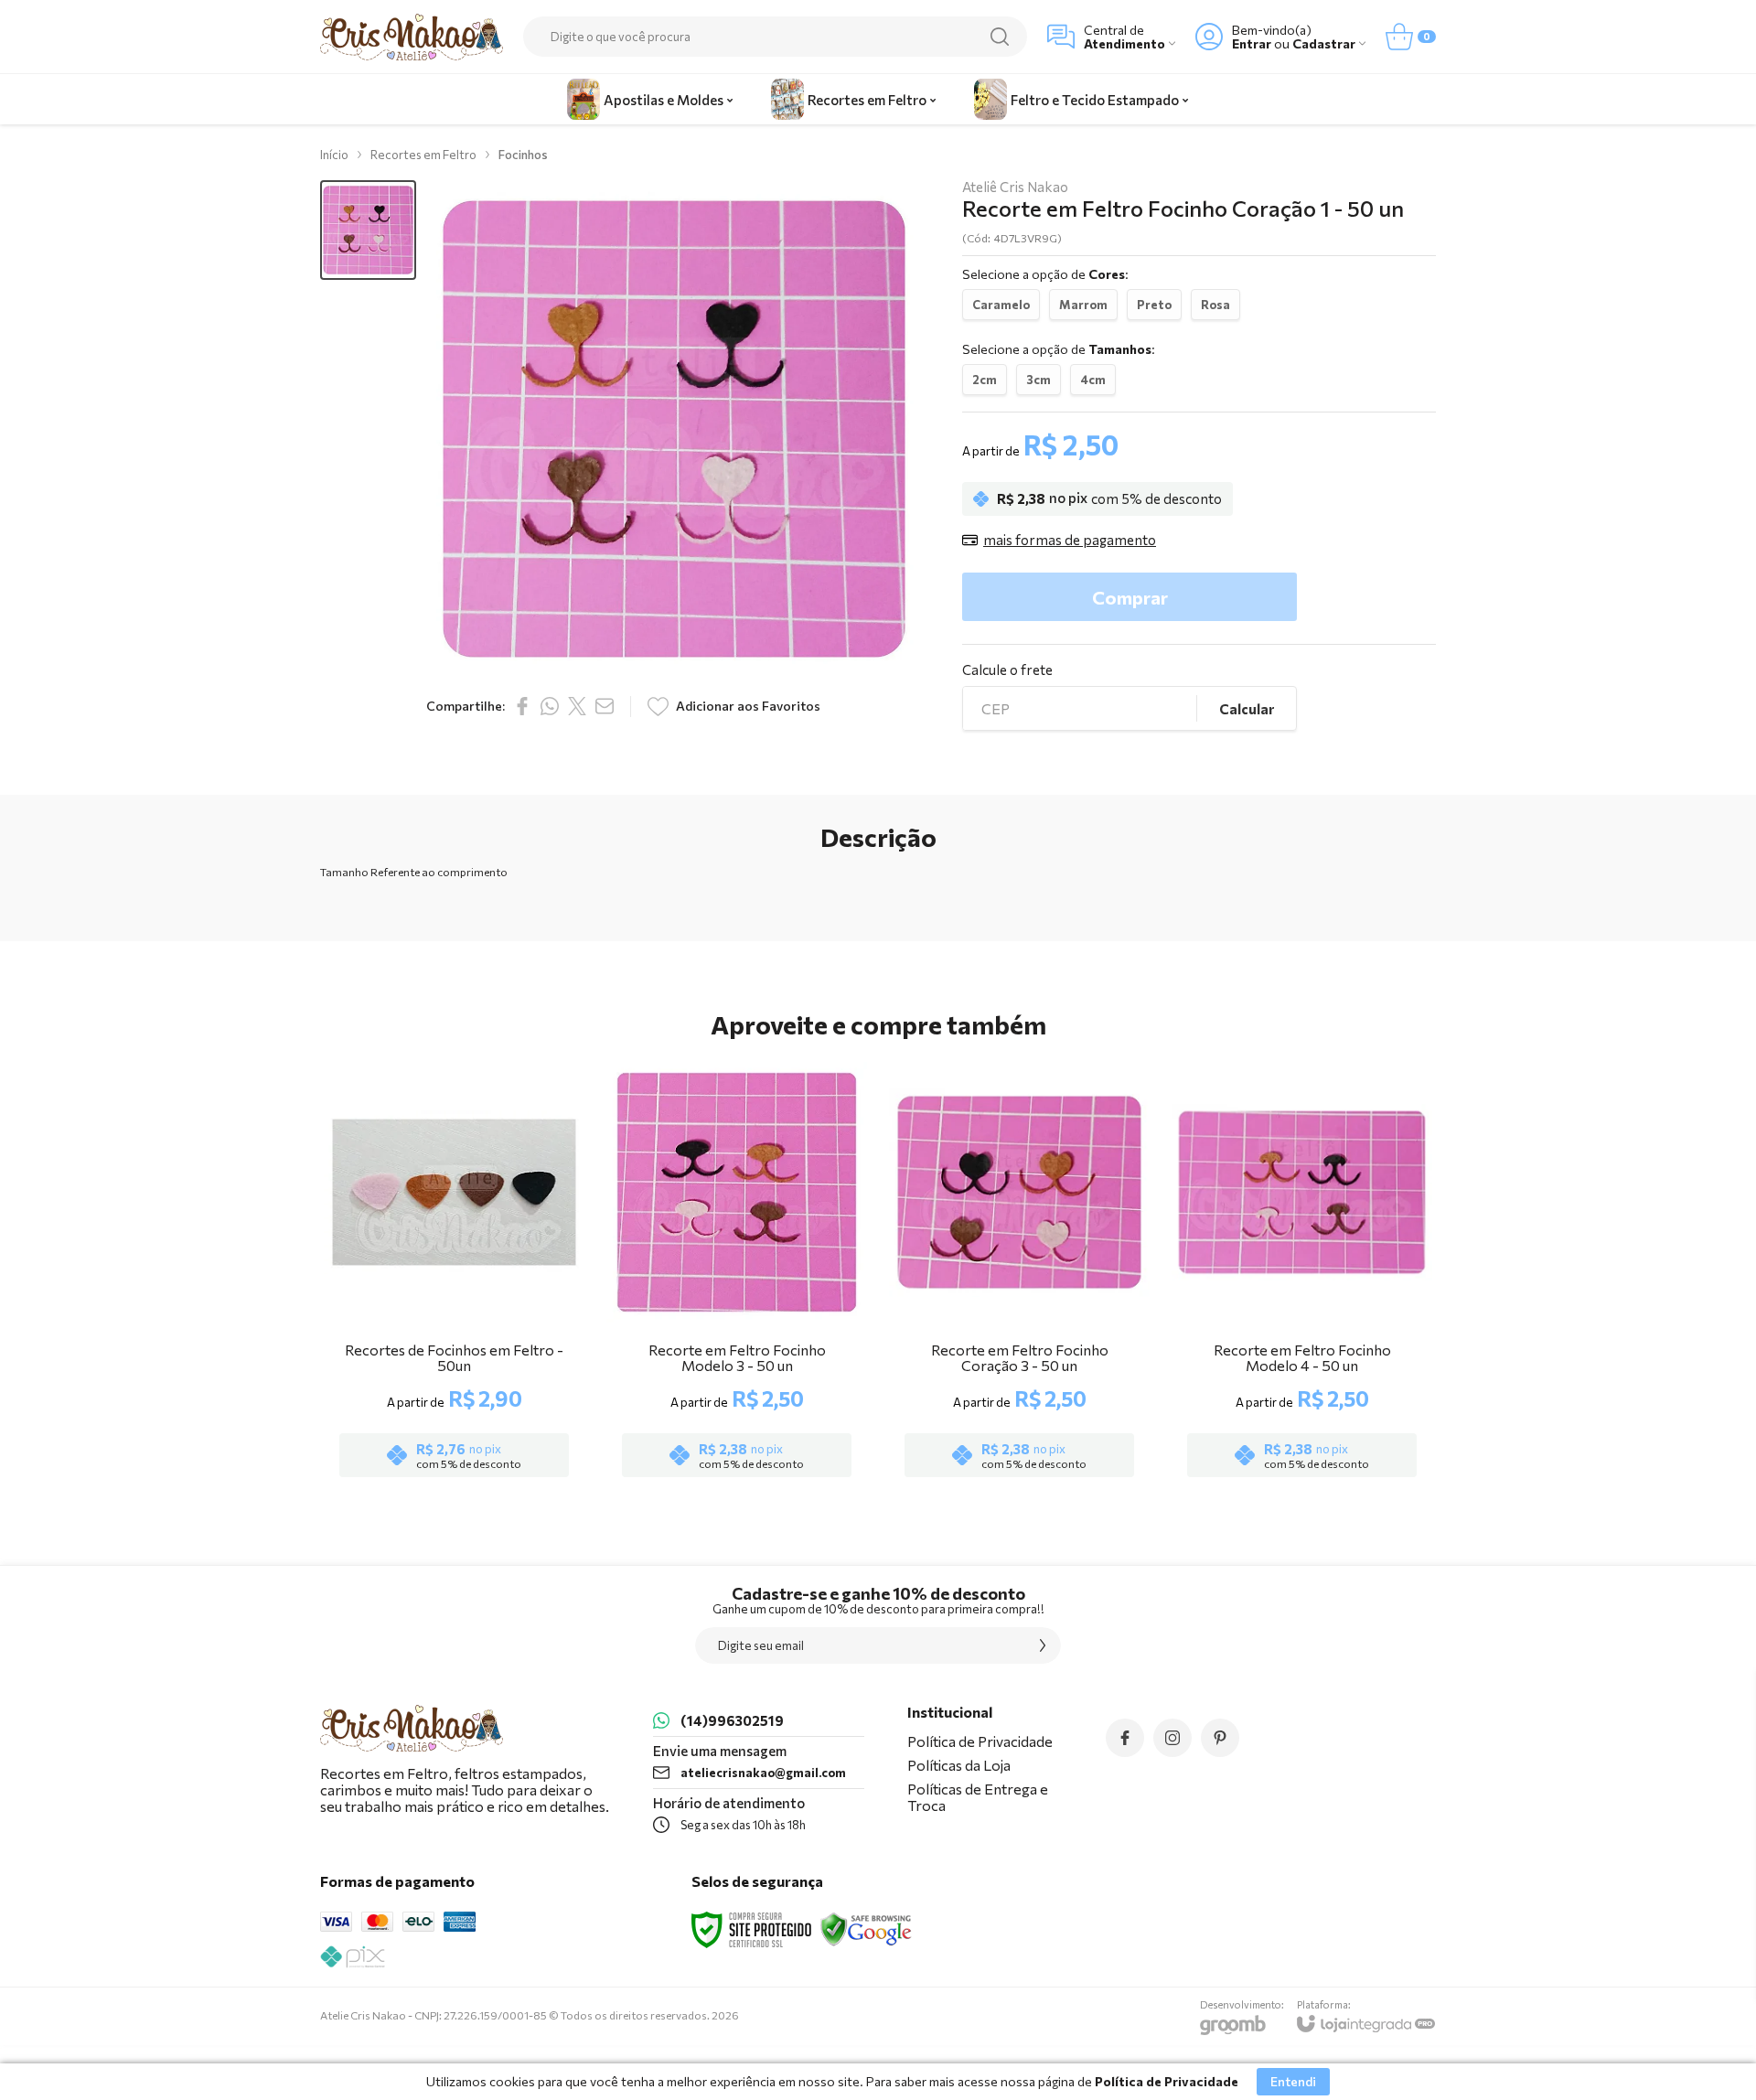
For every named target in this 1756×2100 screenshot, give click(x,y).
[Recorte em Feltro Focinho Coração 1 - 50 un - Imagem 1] (368, 230)
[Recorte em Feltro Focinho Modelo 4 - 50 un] (1302, 1272)
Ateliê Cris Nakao (1015, 187)
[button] (368, 230)
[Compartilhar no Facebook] (522, 706)
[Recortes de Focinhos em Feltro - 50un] (454, 1272)
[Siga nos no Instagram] (1172, 1738)
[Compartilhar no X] (577, 706)
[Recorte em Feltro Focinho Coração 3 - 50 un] (1019, 1272)
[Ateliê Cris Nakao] (412, 37)
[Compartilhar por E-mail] (605, 706)
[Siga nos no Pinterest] (1220, 1738)
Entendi (1293, 2081)
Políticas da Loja (959, 1765)
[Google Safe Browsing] (866, 1928)
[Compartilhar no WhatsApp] (550, 706)
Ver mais (454, 1375)
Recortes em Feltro (423, 155)
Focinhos (523, 155)
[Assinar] (1043, 1645)
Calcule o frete (1007, 670)
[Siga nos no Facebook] (1125, 1738)
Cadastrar (1324, 43)
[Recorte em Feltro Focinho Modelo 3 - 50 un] (737, 1272)
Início (334, 155)
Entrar (1252, 43)
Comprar (1130, 597)
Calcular (1247, 709)
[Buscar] (1000, 37)
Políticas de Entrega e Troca (978, 1797)
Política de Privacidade (980, 1741)
